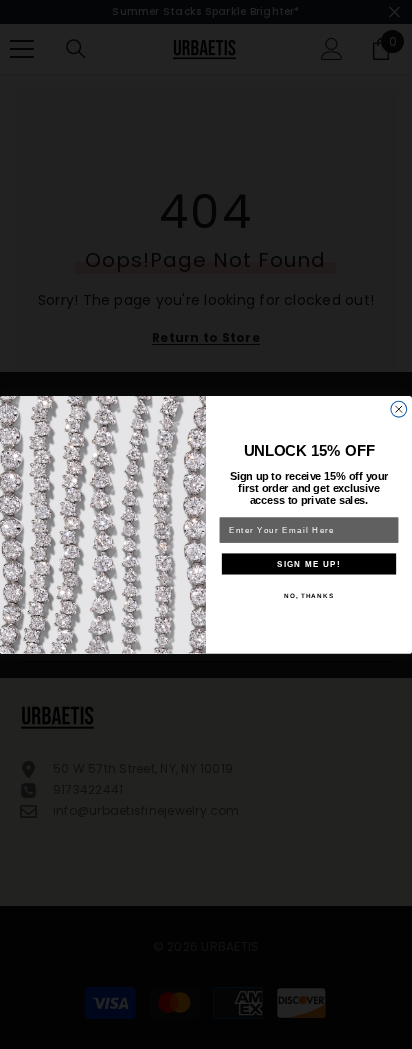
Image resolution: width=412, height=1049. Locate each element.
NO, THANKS (309, 595)
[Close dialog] (399, 409)
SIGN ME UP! (309, 563)
